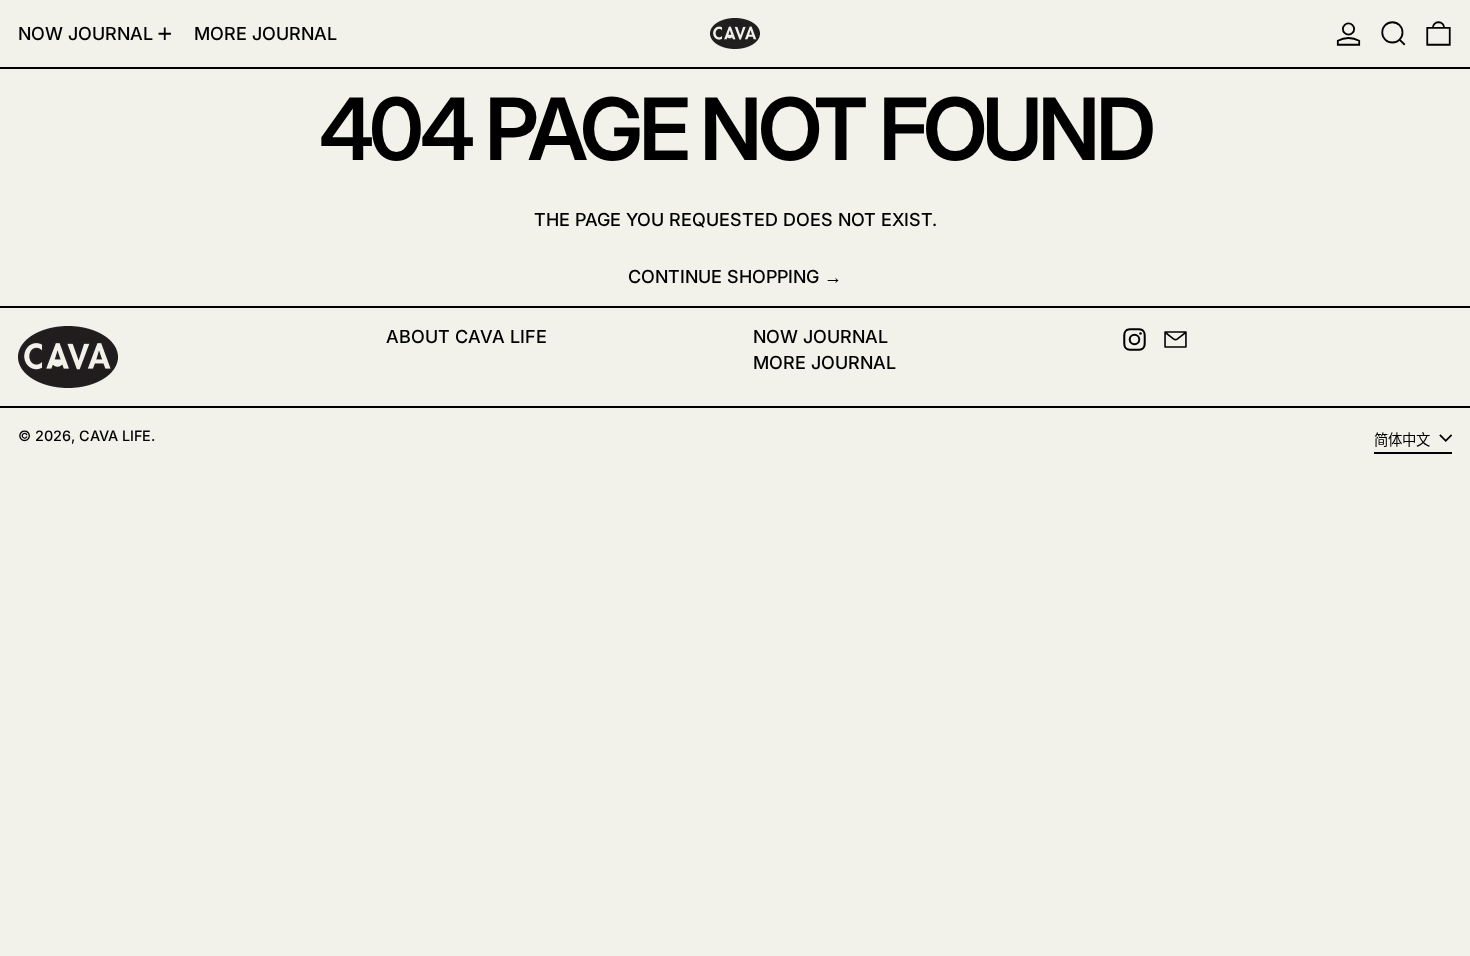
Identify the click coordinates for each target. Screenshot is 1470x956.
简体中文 (1404, 439)
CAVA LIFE (115, 435)
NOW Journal (820, 336)
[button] (1393, 33)
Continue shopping (723, 276)
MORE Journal (824, 362)
